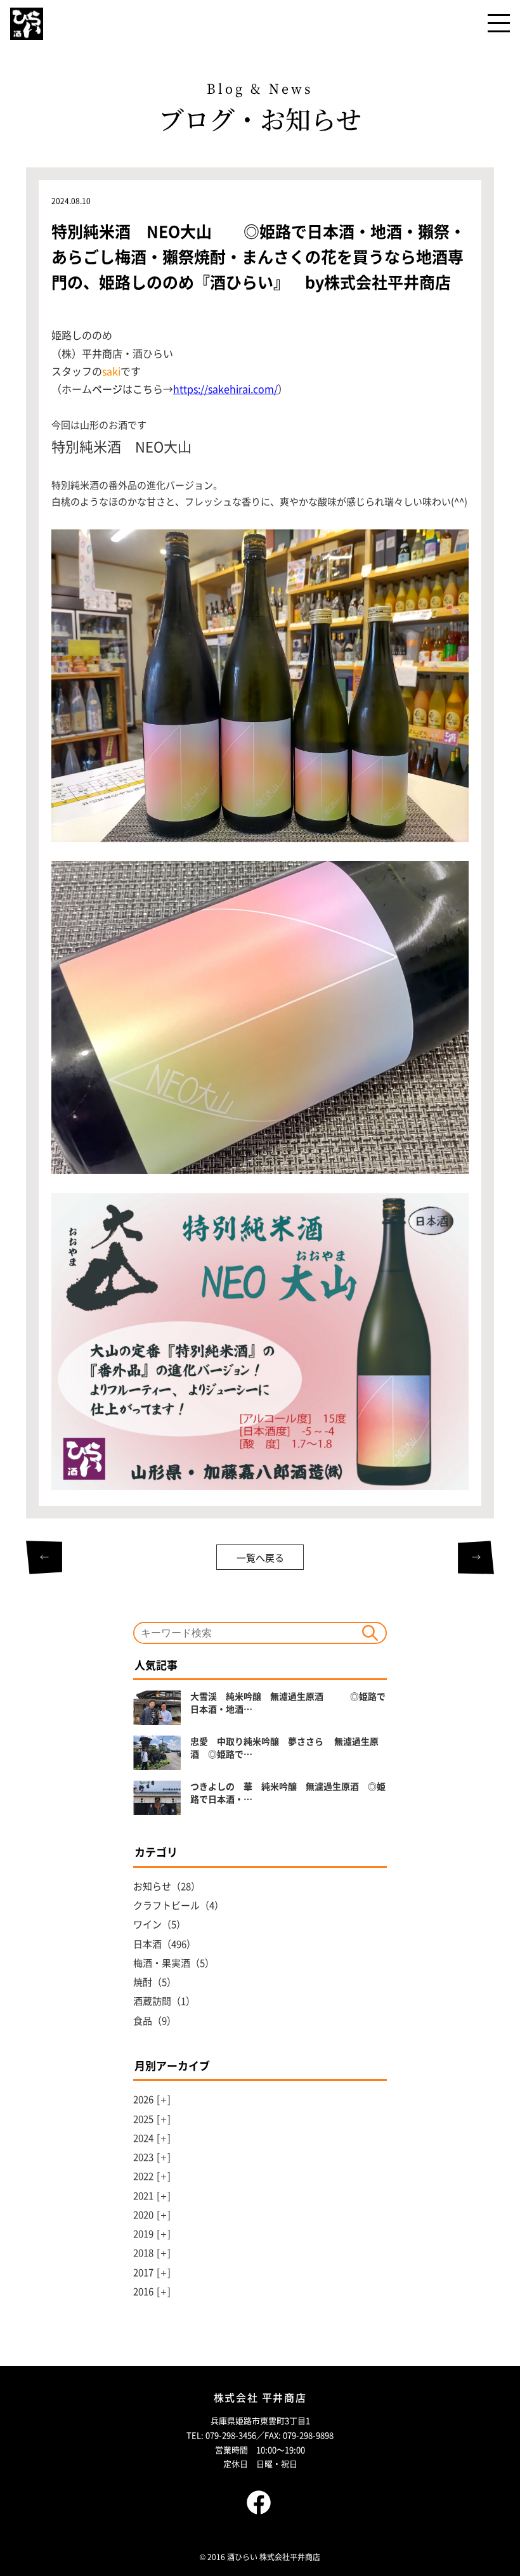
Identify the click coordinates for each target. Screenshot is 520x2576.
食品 (143, 2020)
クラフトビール (166, 1905)
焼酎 (143, 1982)
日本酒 (147, 1944)
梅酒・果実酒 (162, 1963)
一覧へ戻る (260, 1557)
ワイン (147, 1924)
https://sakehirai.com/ (225, 389)
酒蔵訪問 (152, 2001)
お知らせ (152, 1886)
